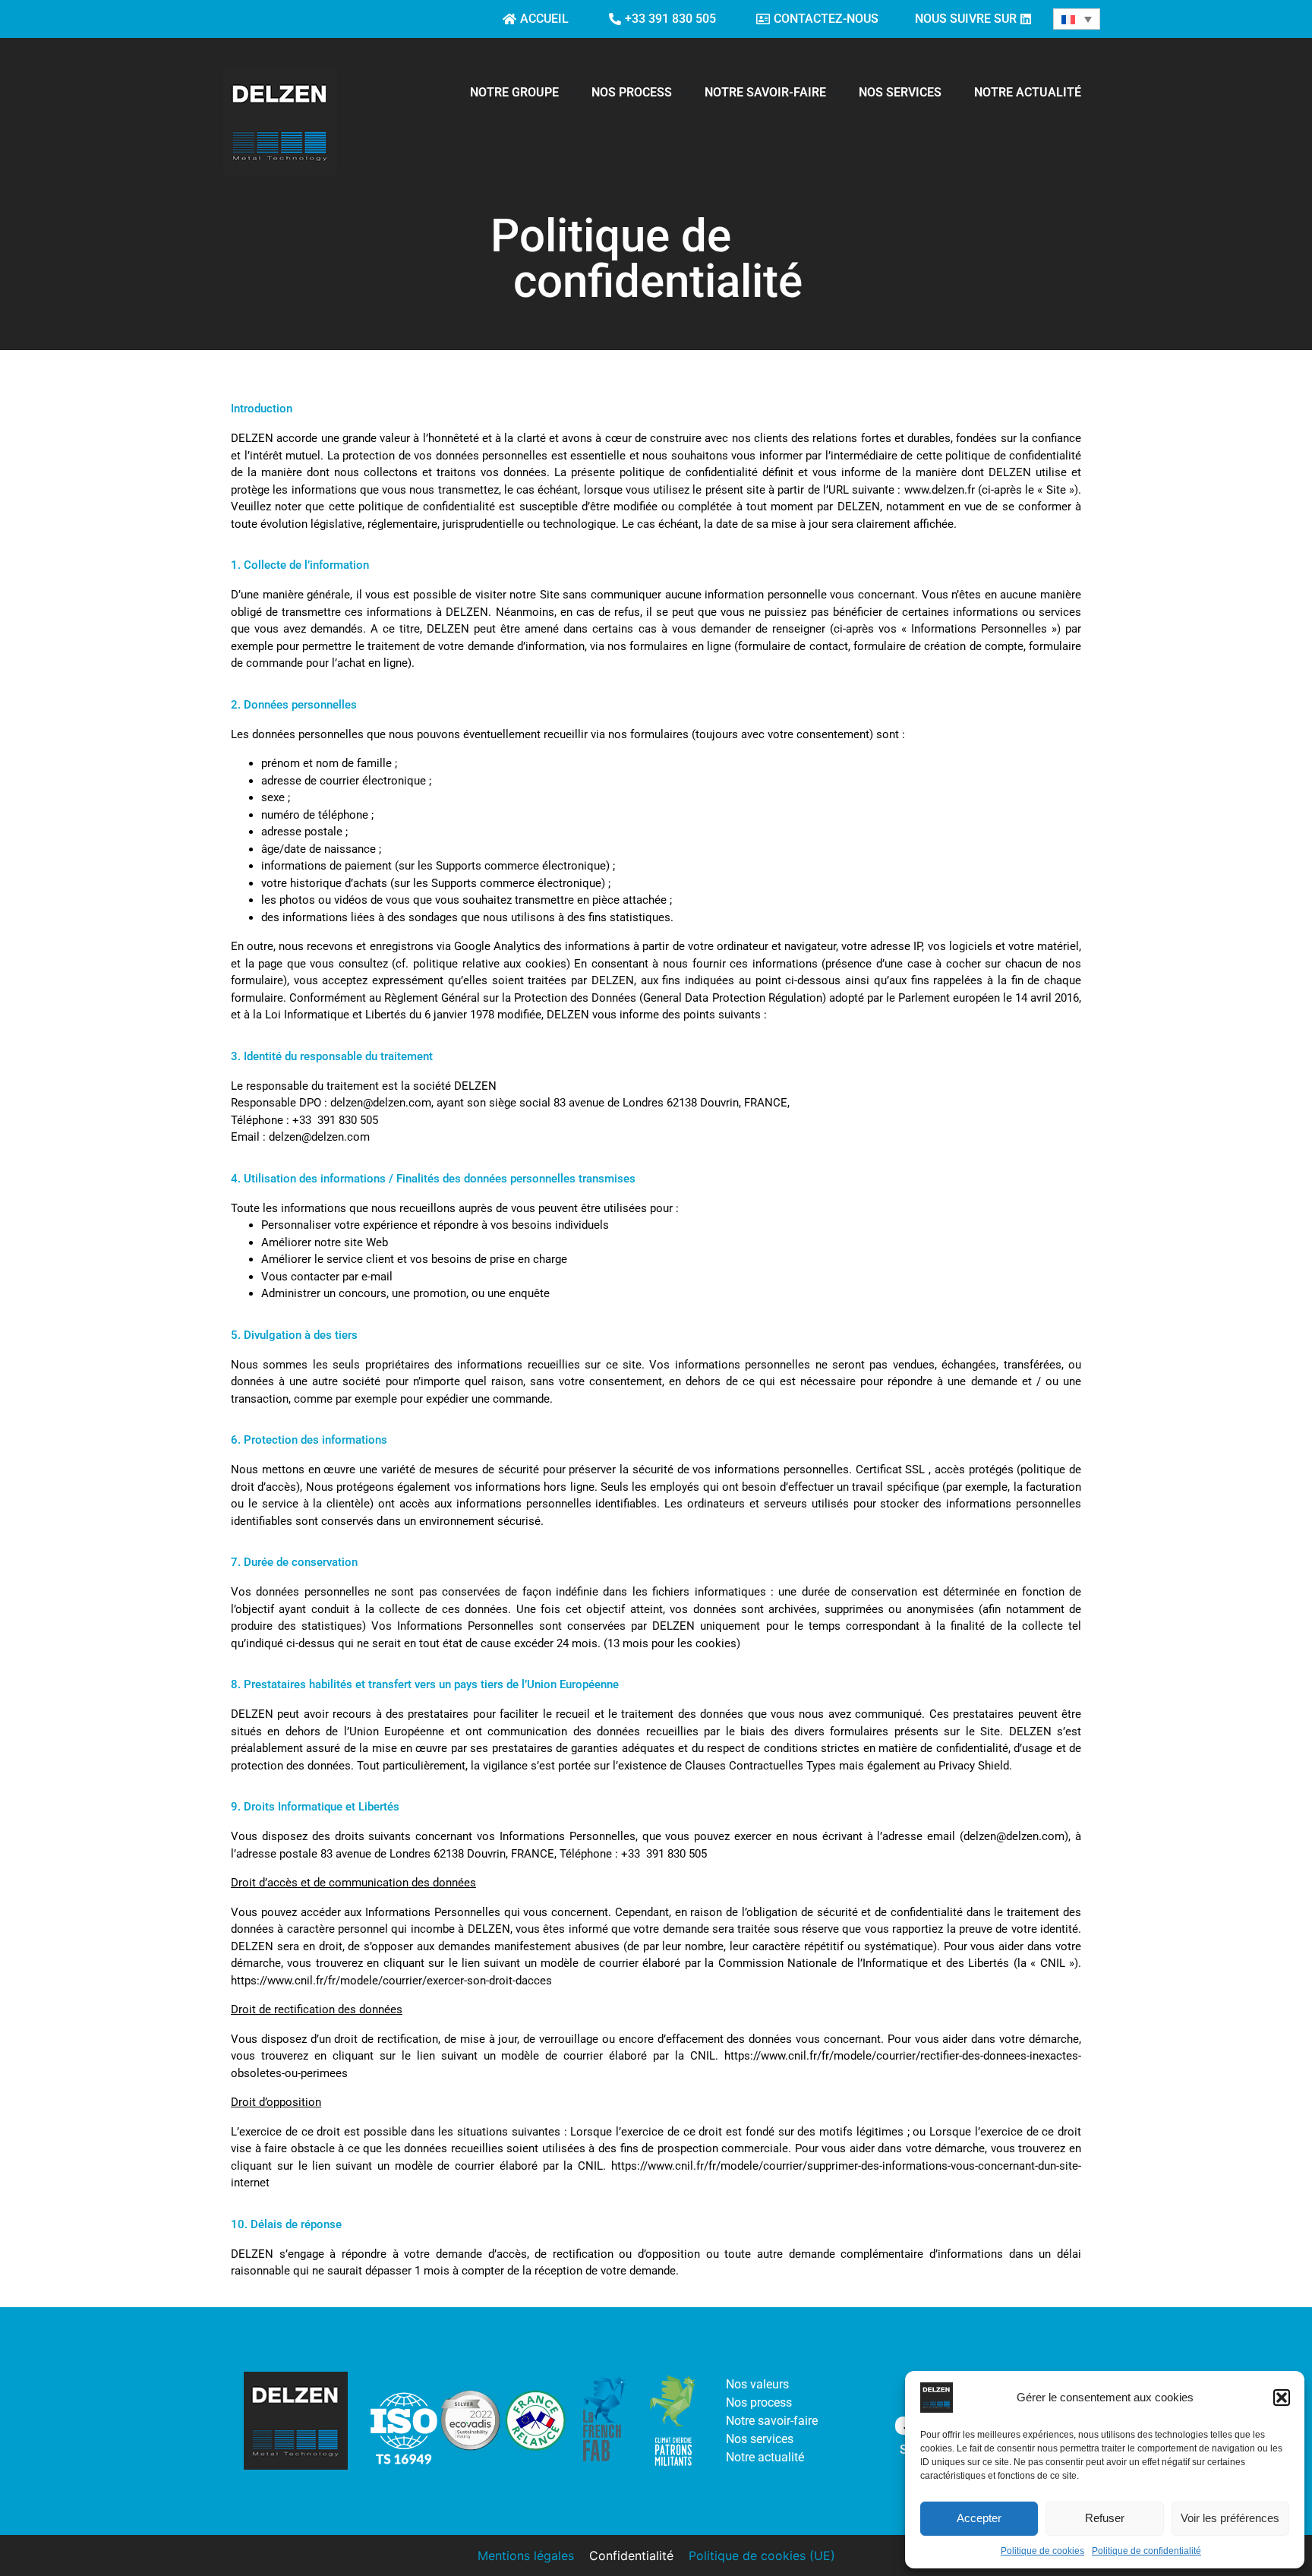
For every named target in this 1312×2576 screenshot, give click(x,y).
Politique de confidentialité (1146, 2551)
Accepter (979, 2518)
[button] (1282, 2398)
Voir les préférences (1230, 2518)
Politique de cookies (1042, 2551)
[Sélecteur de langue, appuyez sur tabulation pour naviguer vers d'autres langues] (1077, 19)
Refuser (1105, 2518)
